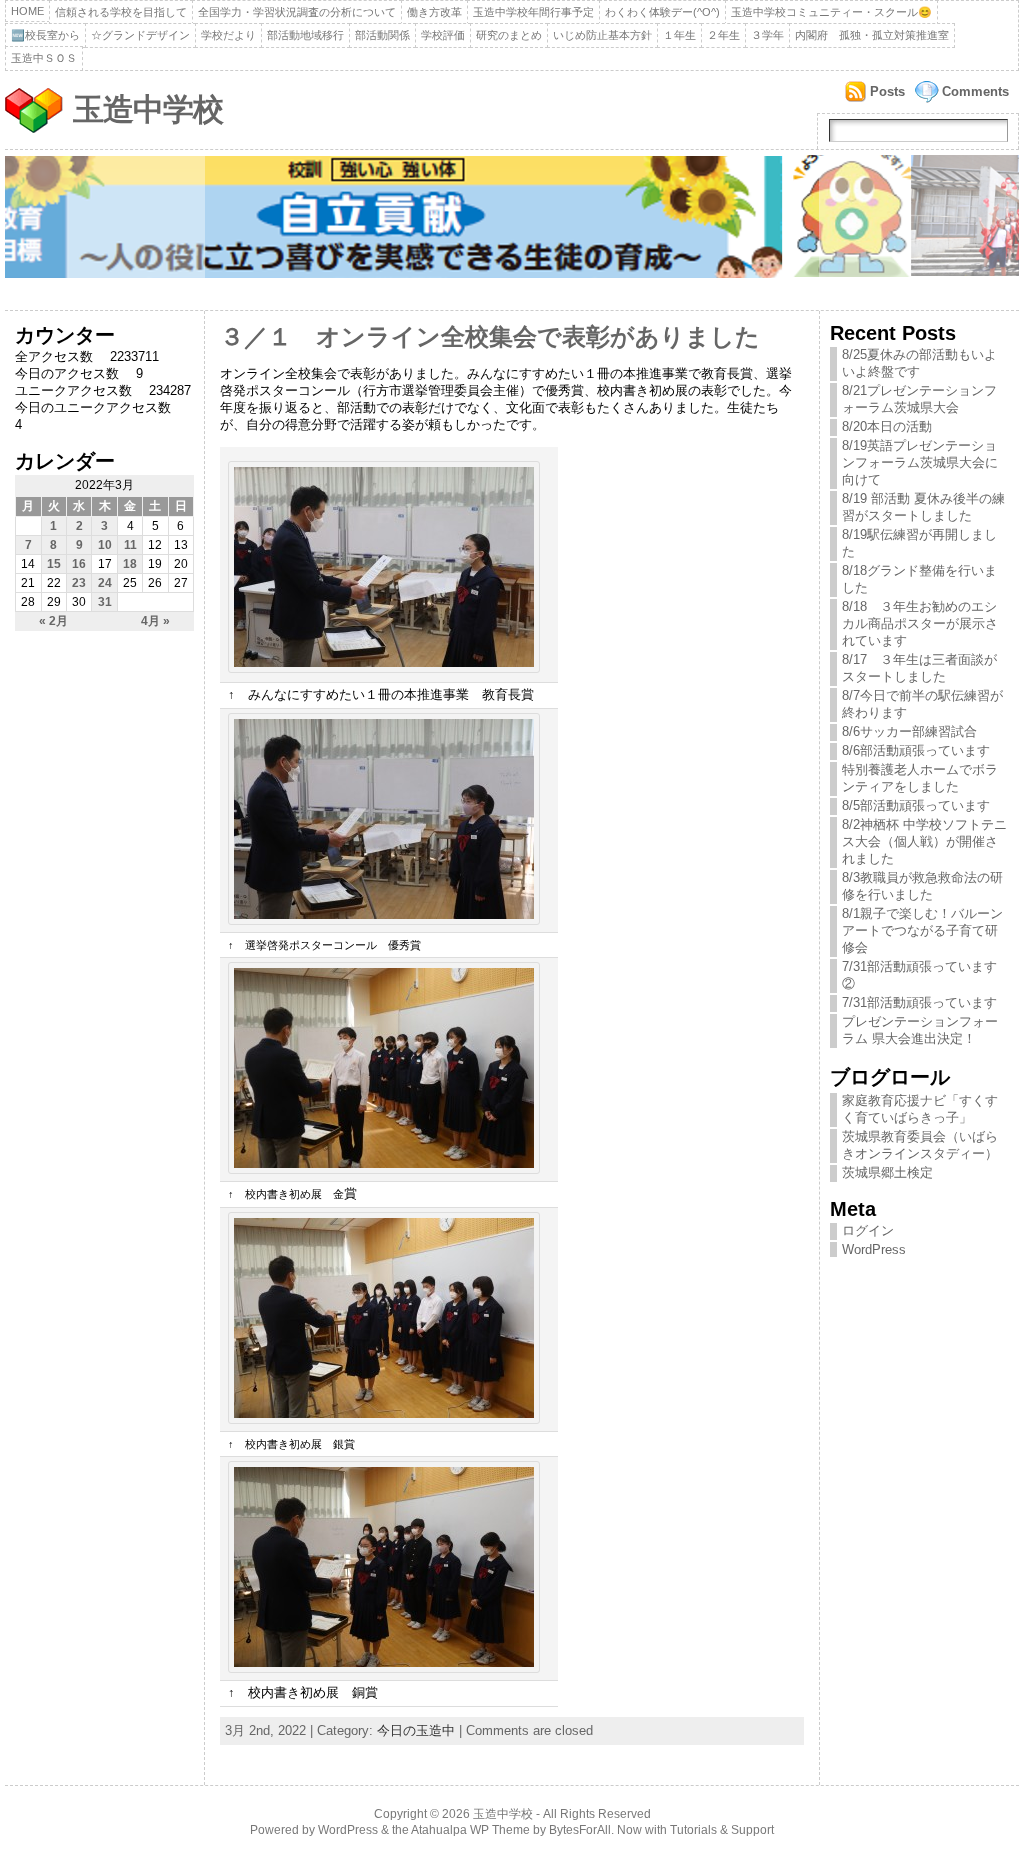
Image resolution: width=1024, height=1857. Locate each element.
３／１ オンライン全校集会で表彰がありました (490, 337)
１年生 (679, 35)
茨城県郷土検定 (887, 1172)
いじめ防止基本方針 (602, 35)
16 (79, 564)
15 (54, 564)
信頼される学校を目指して (121, 12)
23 (79, 583)
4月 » (155, 621)
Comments (975, 91)
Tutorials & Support (722, 1830)
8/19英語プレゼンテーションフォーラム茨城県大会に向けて (920, 462)
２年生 (723, 35)
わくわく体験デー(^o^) (662, 12)
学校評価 (443, 35)
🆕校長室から (45, 35)
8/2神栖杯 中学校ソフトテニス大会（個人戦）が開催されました (924, 841)
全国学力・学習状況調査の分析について (297, 12)
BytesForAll (580, 1830)
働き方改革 (434, 12)
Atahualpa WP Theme (470, 1830)
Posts (887, 91)
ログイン (868, 1230)
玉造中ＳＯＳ (44, 58)
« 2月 (53, 621)
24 (105, 583)
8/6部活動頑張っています (916, 750)
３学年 (767, 35)
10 (105, 545)
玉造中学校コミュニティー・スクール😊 (831, 12)
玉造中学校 (148, 109)
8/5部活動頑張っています (916, 805)
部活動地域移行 (305, 35)
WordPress (874, 1249)
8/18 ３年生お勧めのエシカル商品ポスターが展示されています (920, 623)
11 (130, 545)
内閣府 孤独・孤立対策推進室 (872, 35)
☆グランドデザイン (140, 35)
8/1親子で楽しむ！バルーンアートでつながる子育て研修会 (922, 930)
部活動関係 (382, 35)
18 (130, 564)
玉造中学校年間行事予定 (533, 12)
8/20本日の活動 (887, 426)
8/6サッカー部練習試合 (909, 731)
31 (105, 602)
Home (27, 11)
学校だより (228, 35)
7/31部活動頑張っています (919, 1002)
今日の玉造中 (416, 1730)
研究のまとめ (509, 35)
